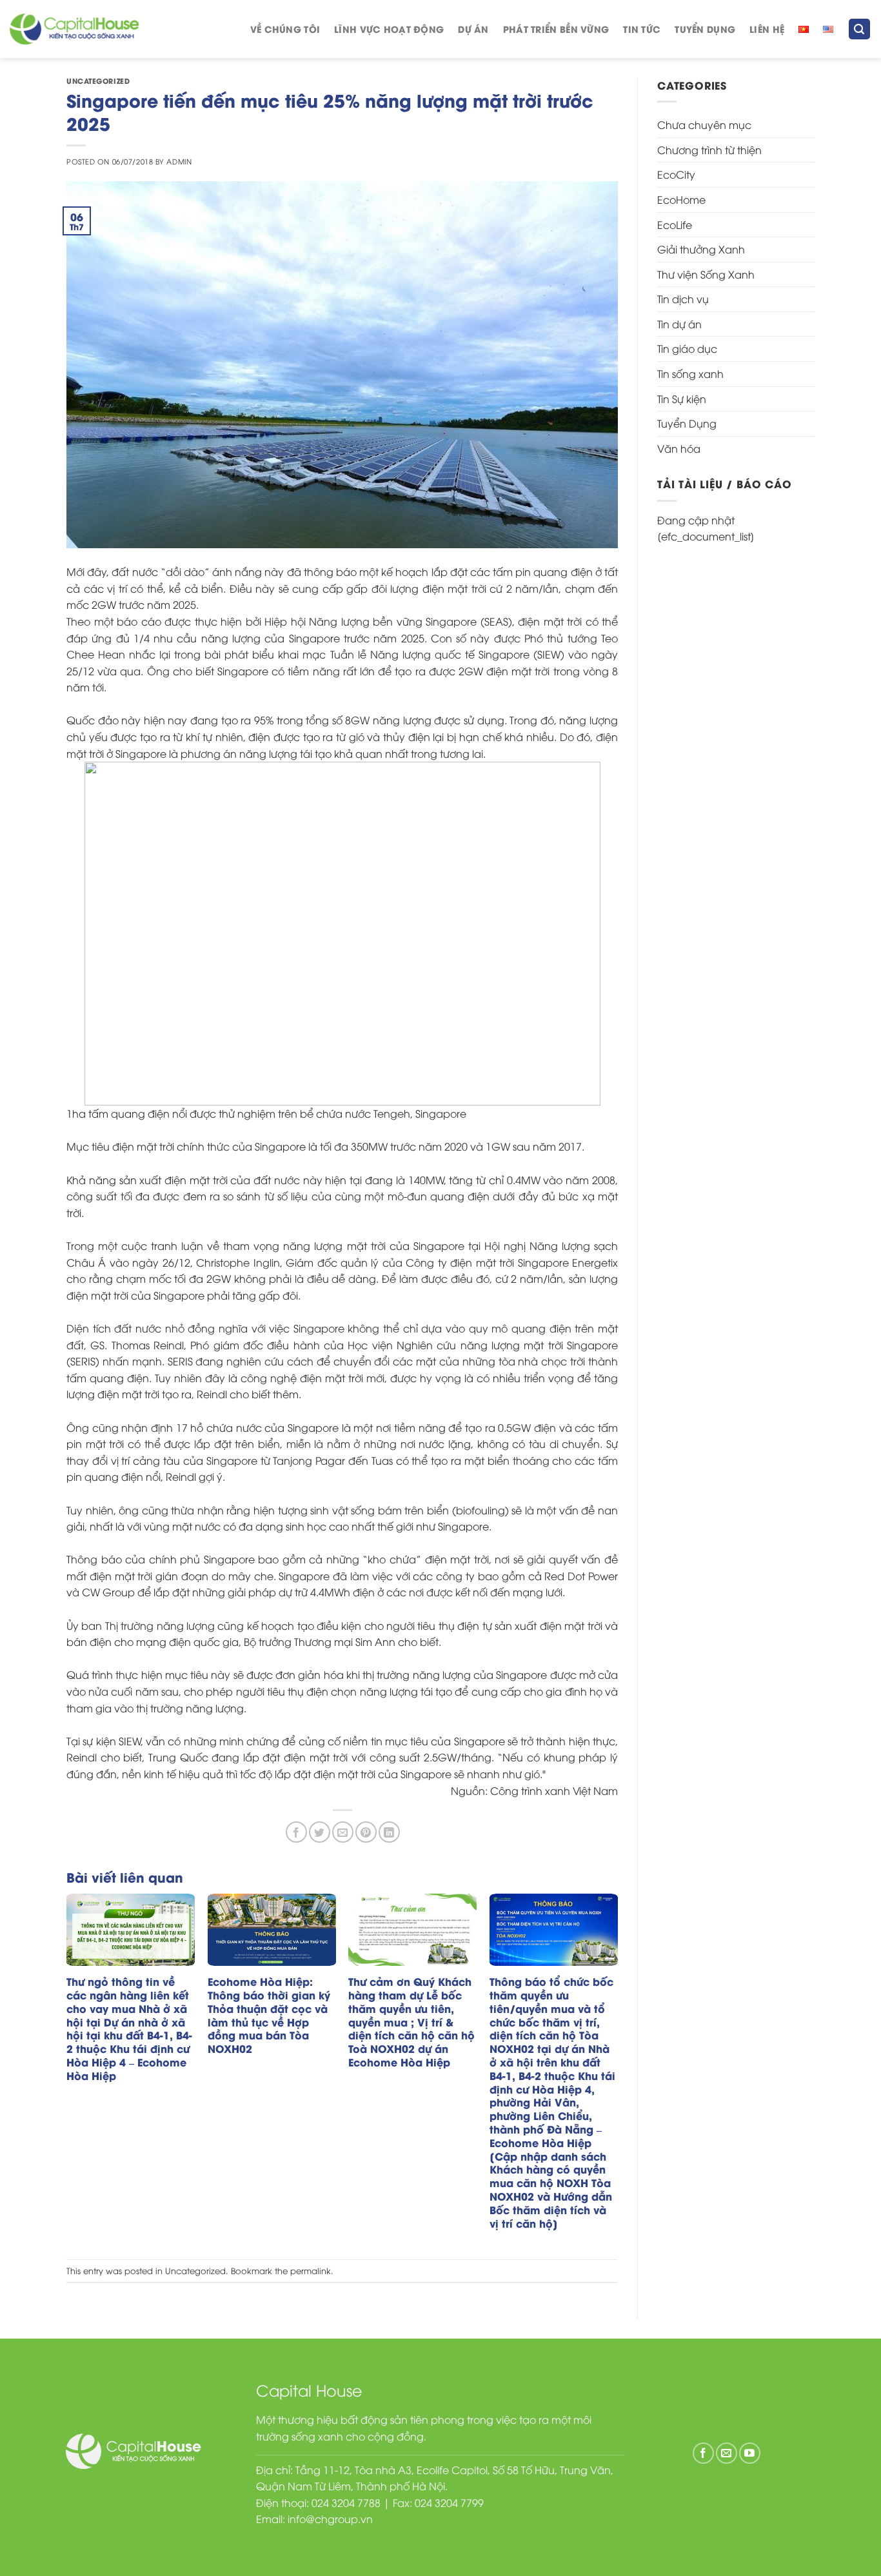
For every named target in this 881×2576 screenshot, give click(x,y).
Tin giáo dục (687, 348)
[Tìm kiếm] (860, 29)
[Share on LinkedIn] (389, 1832)
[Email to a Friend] (343, 1832)
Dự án (473, 29)
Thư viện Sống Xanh (706, 274)
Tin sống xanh (690, 373)
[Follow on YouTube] (750, 2453)
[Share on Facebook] (296, 1832)
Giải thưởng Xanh (701, 249)
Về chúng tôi (285, 29)
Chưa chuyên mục (704, 124)
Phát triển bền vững (556, 29)
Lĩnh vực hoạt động (389, 29)
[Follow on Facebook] (703, 2453)
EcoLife (675, 224)
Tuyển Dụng (705, 29)
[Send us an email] (727, 2453)
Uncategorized (98, 81)
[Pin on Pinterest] (366, 1832)
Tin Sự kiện (682, 399)
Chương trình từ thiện (709, 150)
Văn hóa (679, 448)
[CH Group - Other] (74, 29)
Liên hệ (767, 29)
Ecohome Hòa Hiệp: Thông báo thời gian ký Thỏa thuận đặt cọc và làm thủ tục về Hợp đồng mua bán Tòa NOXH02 (269, 2015)
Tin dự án (679, 324)
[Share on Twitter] (320, 1832)
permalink (311, 2270)
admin (179, 161)
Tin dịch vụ (683, 299)
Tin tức (642, 29)
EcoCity (676, 174)
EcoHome (681, 199)
